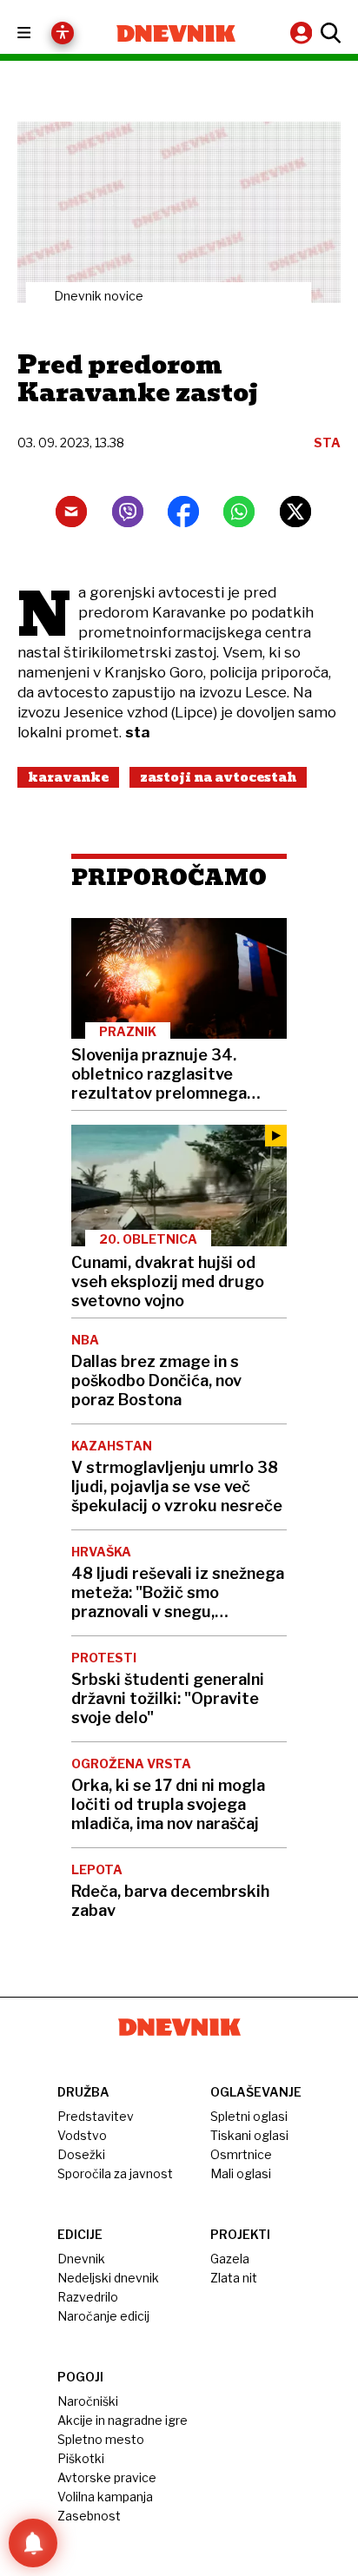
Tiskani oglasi (249, 2135)
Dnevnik (81, 2259)
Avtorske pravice (107, 2477)
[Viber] (128, 512)
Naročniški (88, 2401)
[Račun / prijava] (303, 33)
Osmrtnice (241, 2154)
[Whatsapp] (239, 512)
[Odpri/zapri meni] (40, 33)
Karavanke (68, 777)
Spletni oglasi (249, 2116)
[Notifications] (33, 2543)
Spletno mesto (101, 2439)
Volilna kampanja (105, 2497)
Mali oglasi (241, 2173)
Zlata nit (234, 2278)
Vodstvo (82, 2135)
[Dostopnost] (63, 33)
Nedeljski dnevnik (108, 2278)
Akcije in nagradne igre (123, 2420)
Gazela (230, 2259)
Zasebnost (89, 2516)
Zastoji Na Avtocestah (218, 777)
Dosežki (81, 2154)
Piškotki (81, 2458)
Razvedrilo (88, 2297)
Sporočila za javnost (115, 2173)
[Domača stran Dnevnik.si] (176, 33)
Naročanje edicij (103, 2316)
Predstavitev (96, 2116)
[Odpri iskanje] (328, 33)
